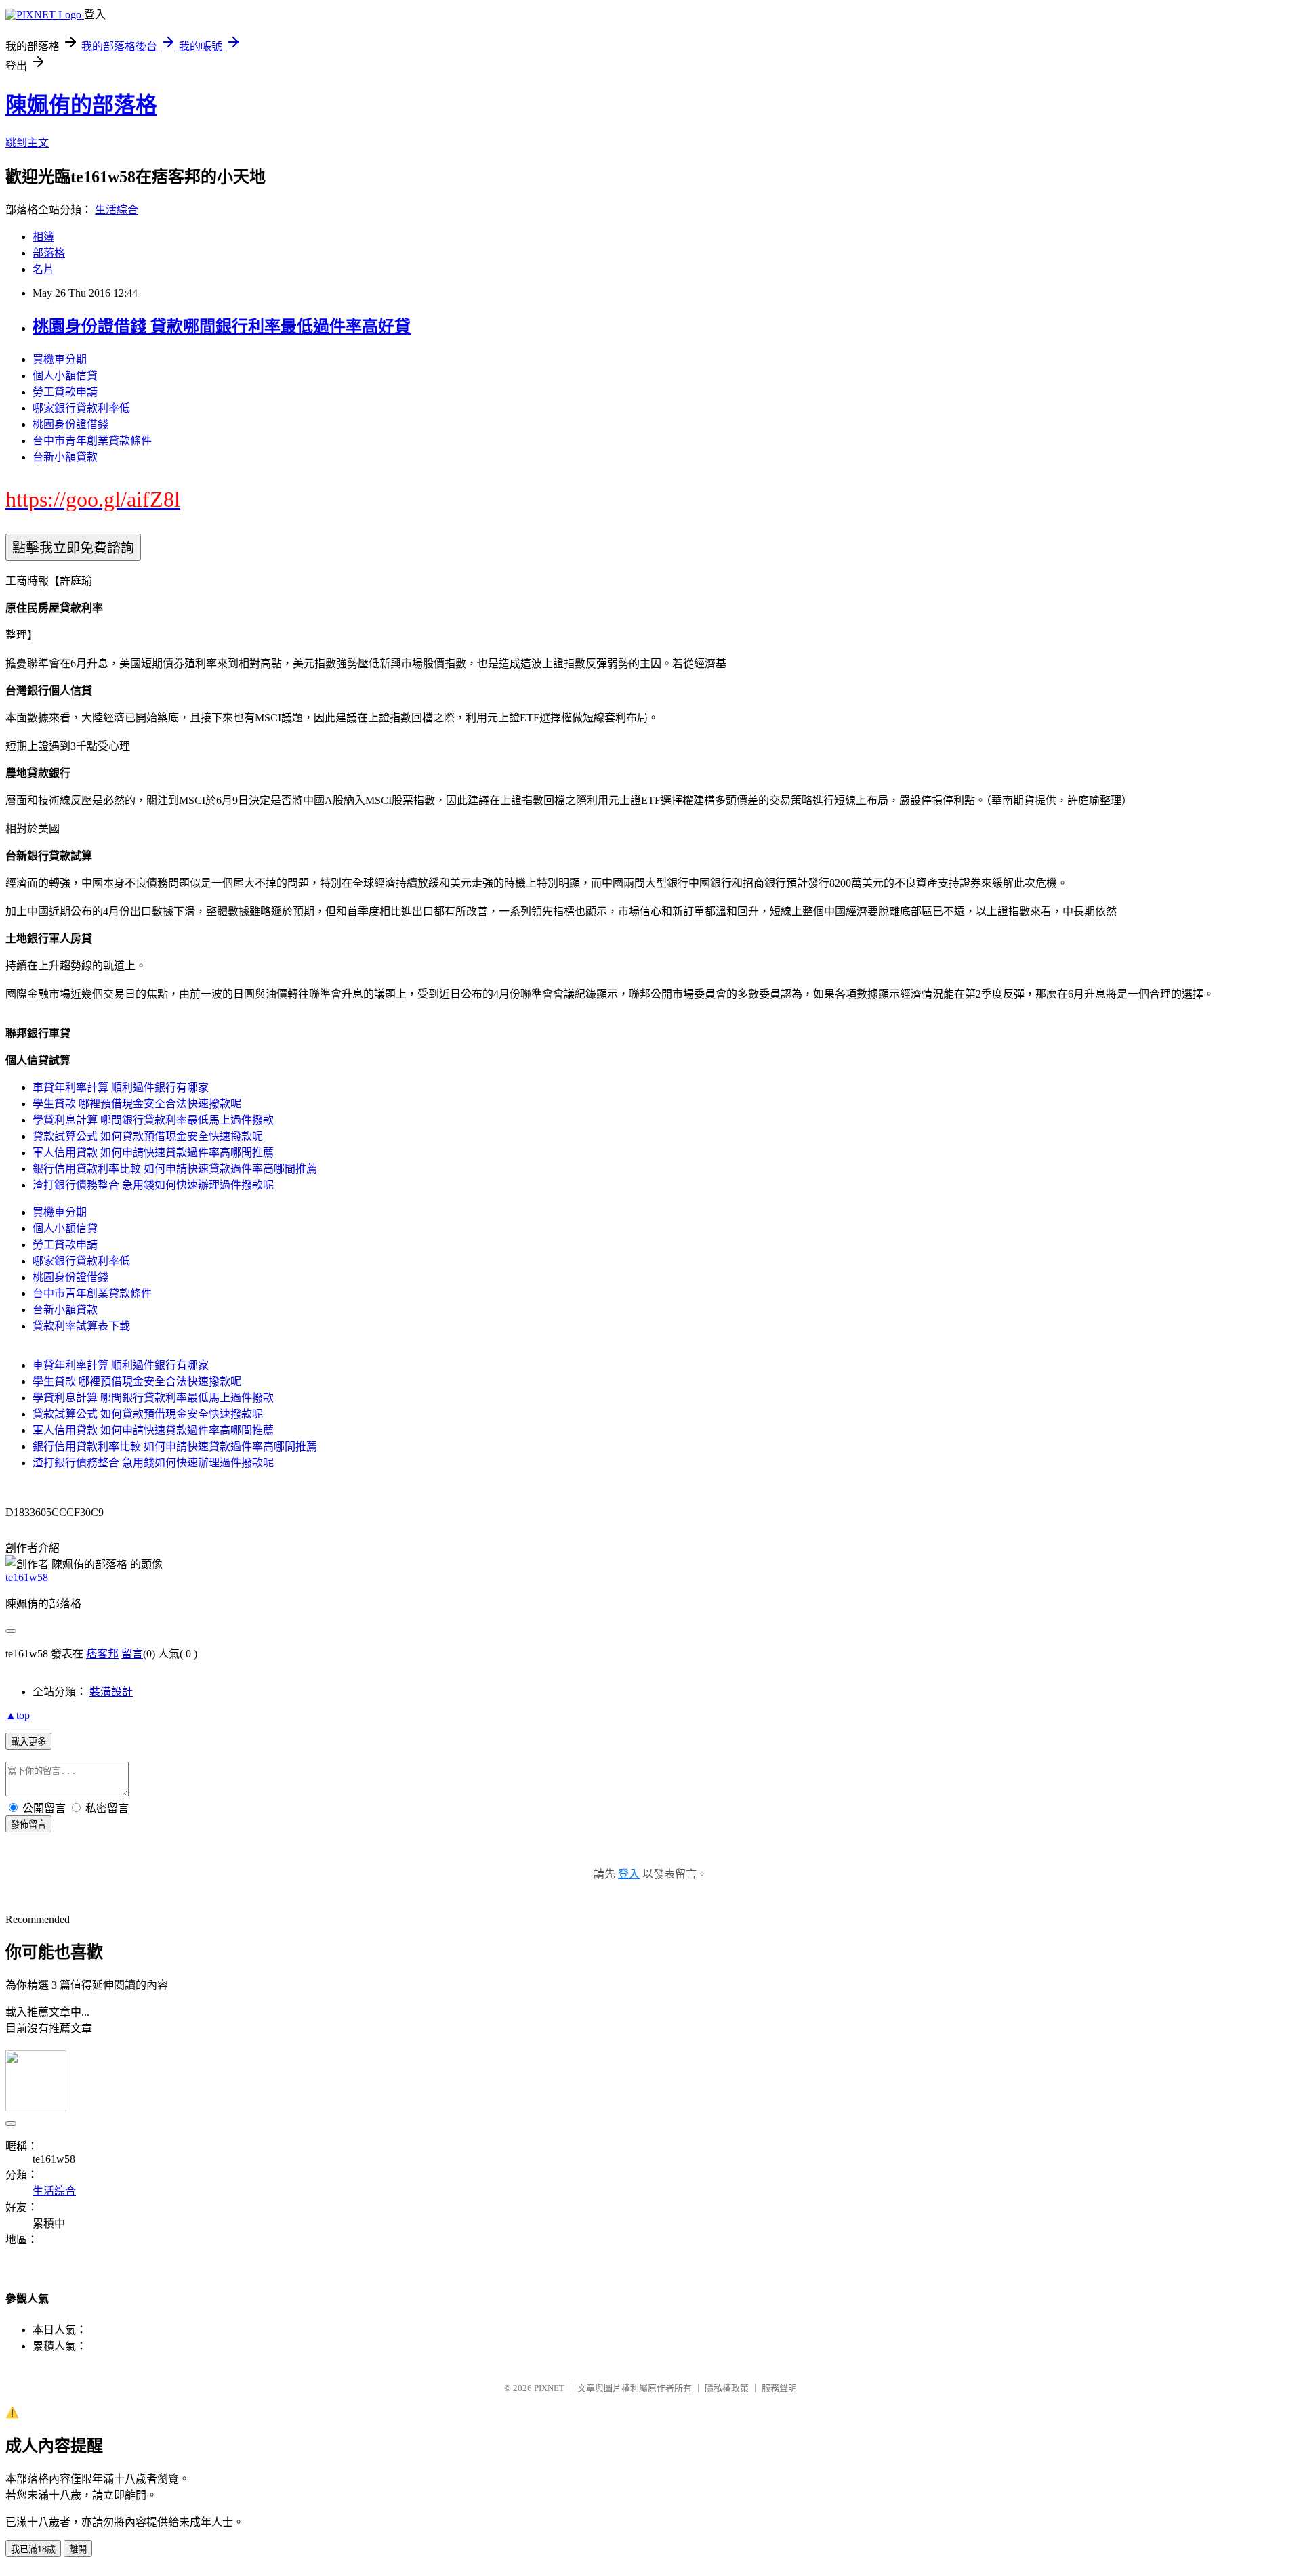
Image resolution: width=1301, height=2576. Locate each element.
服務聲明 (779, 2388)
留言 (132, 1654)
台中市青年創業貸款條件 (92, 441)
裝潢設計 (111, 1692)
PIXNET (549, 2388)
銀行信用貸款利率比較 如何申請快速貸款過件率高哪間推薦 (175, 1169)
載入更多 (28, 1742)
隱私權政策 (727, 2388)
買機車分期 (60, 359)
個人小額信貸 (65, 376)
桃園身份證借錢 (70, 424)
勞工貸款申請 (65, 392)
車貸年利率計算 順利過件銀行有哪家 (121, 1088)
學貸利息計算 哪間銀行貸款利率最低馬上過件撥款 (153, 1120)
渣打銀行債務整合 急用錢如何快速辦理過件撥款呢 (153, 1185)
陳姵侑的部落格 (81, 105)
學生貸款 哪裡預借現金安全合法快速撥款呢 (137, 1104)
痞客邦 (102, 1654)
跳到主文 (27, 143)
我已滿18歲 (33, 2549)
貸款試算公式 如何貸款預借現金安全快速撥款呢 (148, 1136)
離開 (78, 2549)
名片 (43, 269)
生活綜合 (117, 210)
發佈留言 (28, 1824)
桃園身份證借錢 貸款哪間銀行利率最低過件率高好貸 (222, 326)
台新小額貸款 (65, 457)
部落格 (49, 253)
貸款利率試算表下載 (81, 1326)
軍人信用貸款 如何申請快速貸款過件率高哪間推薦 (153, 1153)
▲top (18, 1715)
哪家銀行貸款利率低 (81, 408)
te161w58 (27, 1577)
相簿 (43, 237)
